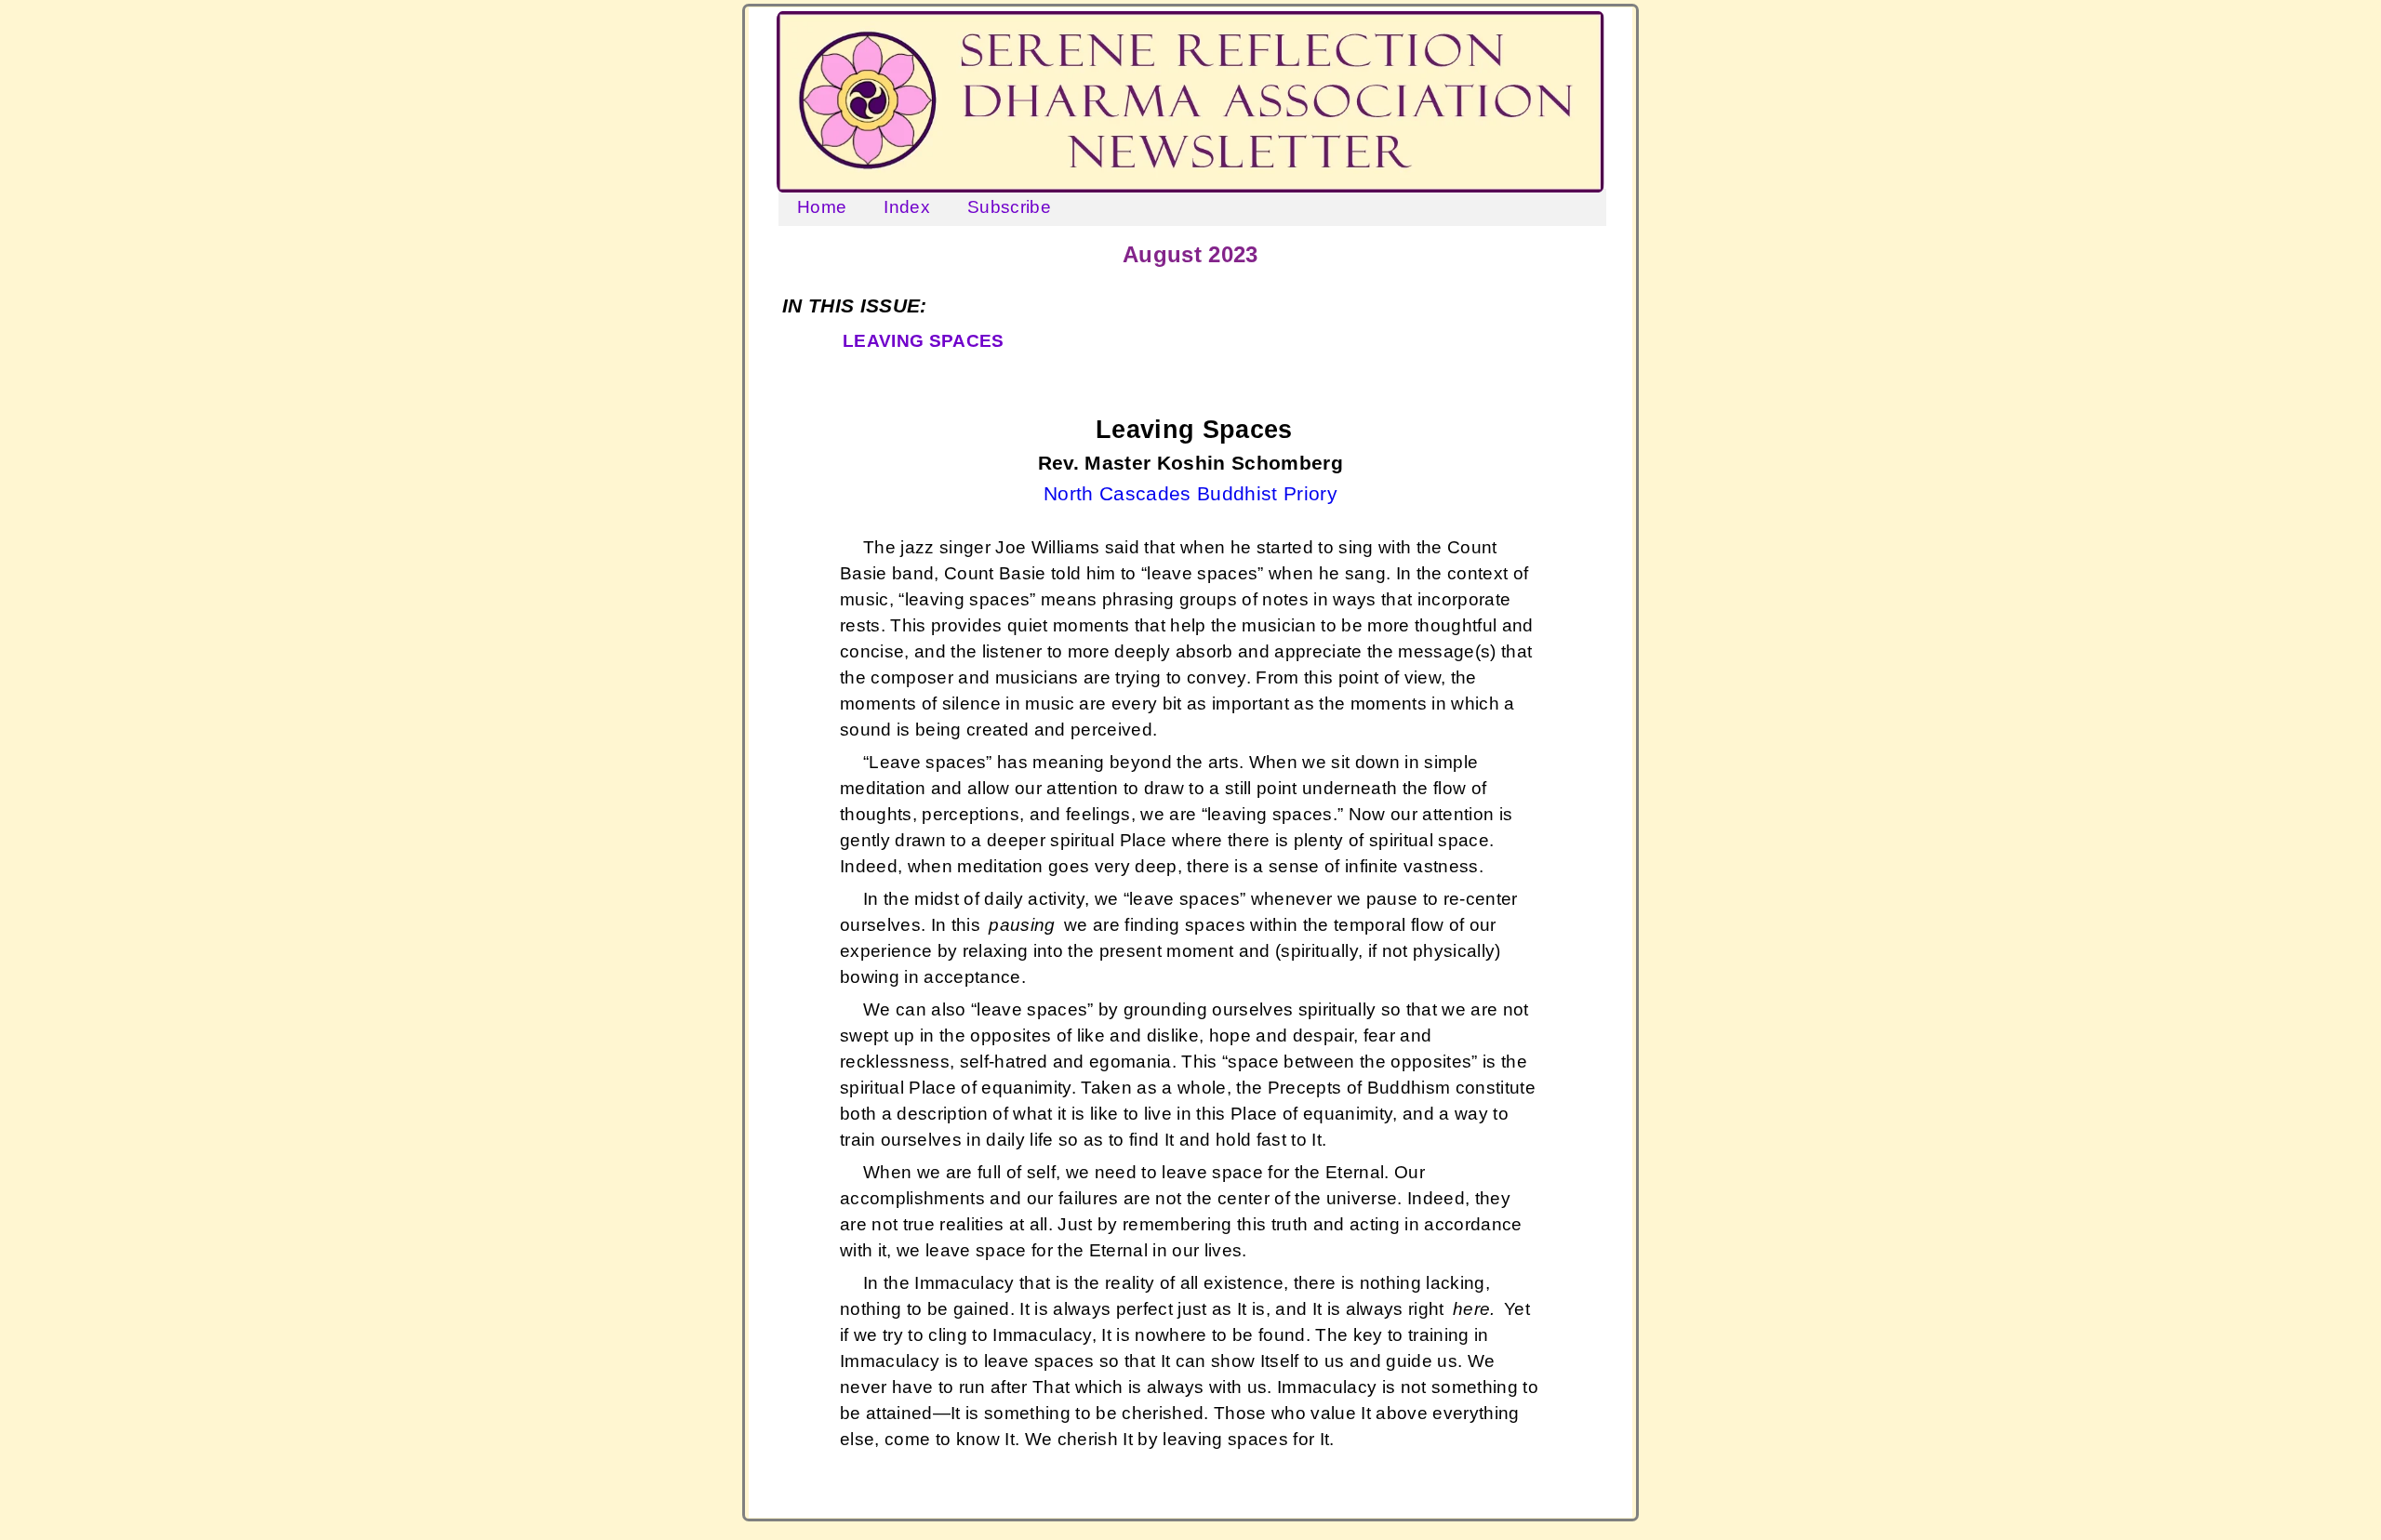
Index (907, 207)
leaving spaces (924, 341)
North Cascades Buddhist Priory (1190, 494)
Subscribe (1009, 207)
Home (822, 207)
